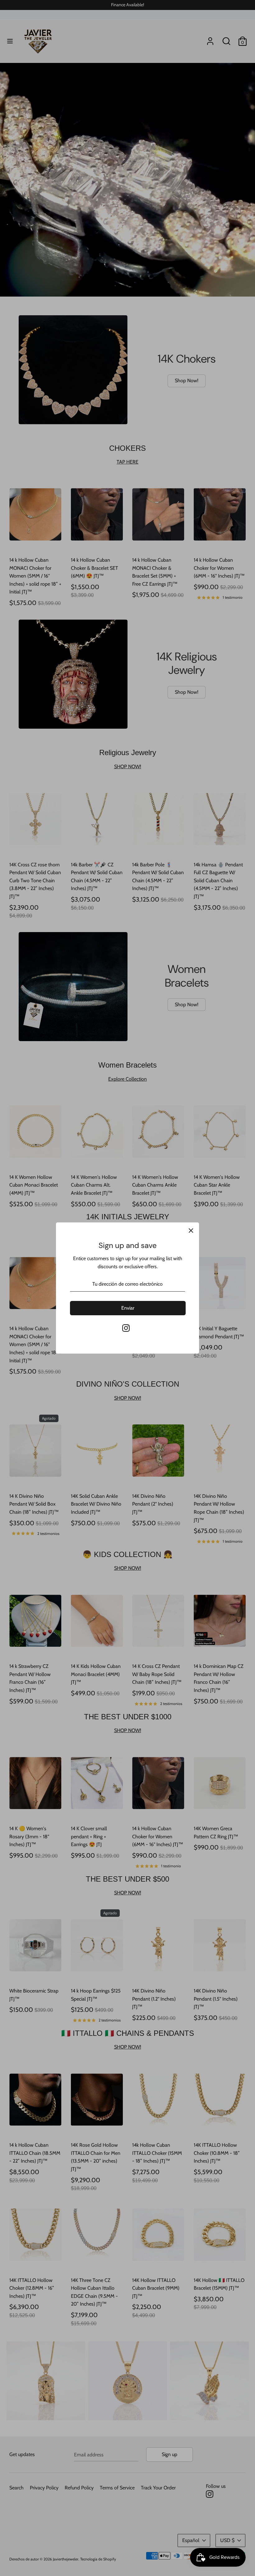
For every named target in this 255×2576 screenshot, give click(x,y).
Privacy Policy (81, 1357)
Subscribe (127, 1368)
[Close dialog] (192, 1198)
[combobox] (75, 1319)
